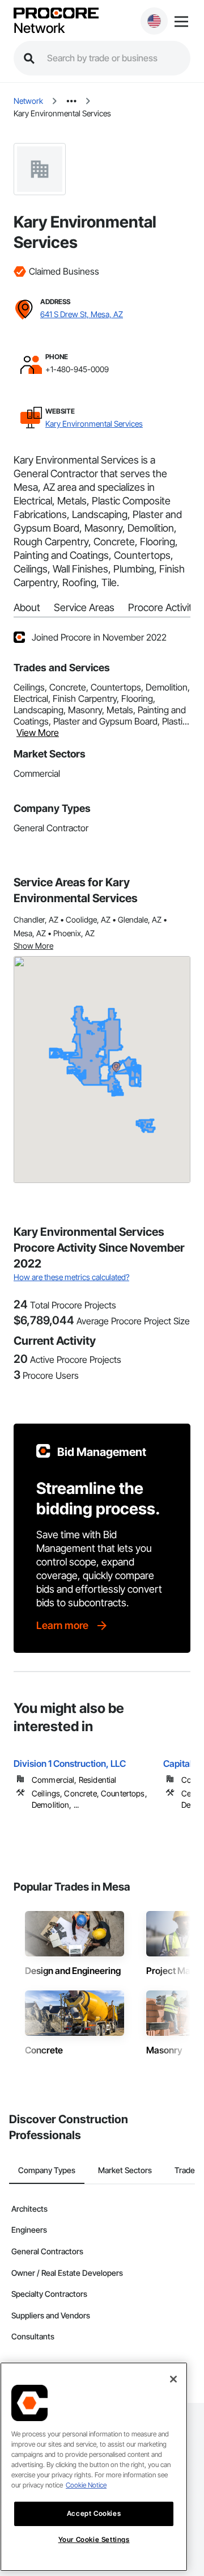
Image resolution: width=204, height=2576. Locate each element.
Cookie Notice (86, 2485)
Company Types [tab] (47, 2170)
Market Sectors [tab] (125, 2170)
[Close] (173, 2379)
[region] (94, 2467)
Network (39, 28)
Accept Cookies (94, 2513)
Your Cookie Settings (94, 2539)
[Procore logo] (56, 14)
